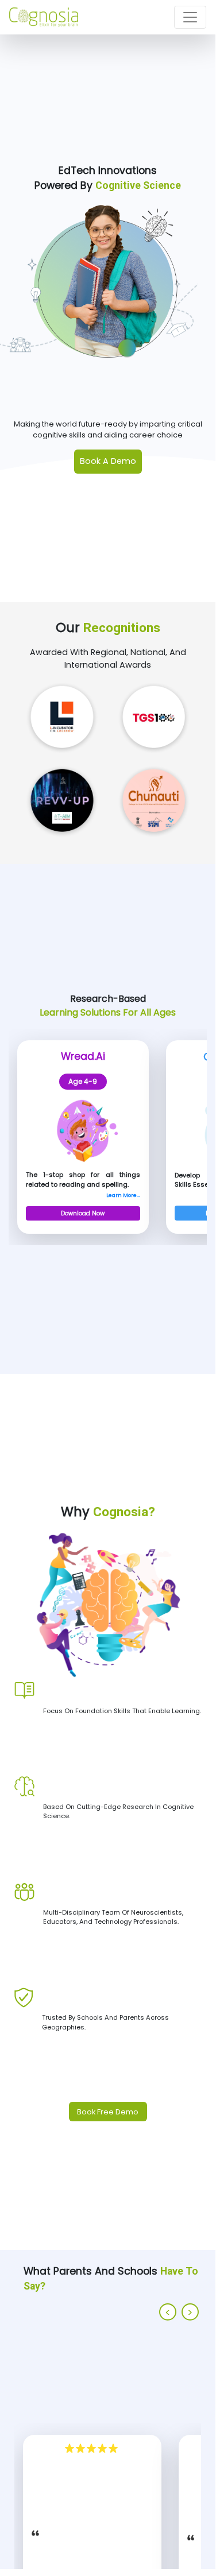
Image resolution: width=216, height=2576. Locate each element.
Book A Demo (108, 461)
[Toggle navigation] (190, 17)
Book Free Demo (108, 2112)
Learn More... (123, 1195)
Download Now (83, 1213)
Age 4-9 (83, 1081)
